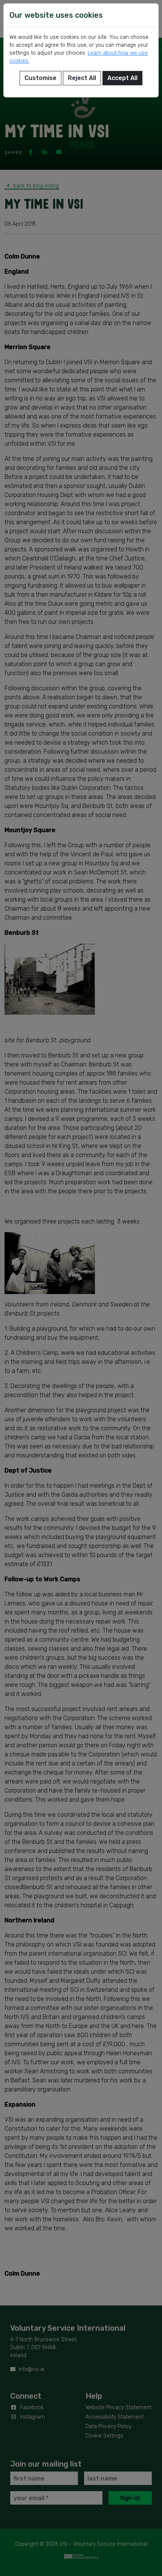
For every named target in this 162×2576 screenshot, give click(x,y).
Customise (40, 78)
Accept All (122, 78)
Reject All (82, 78)
